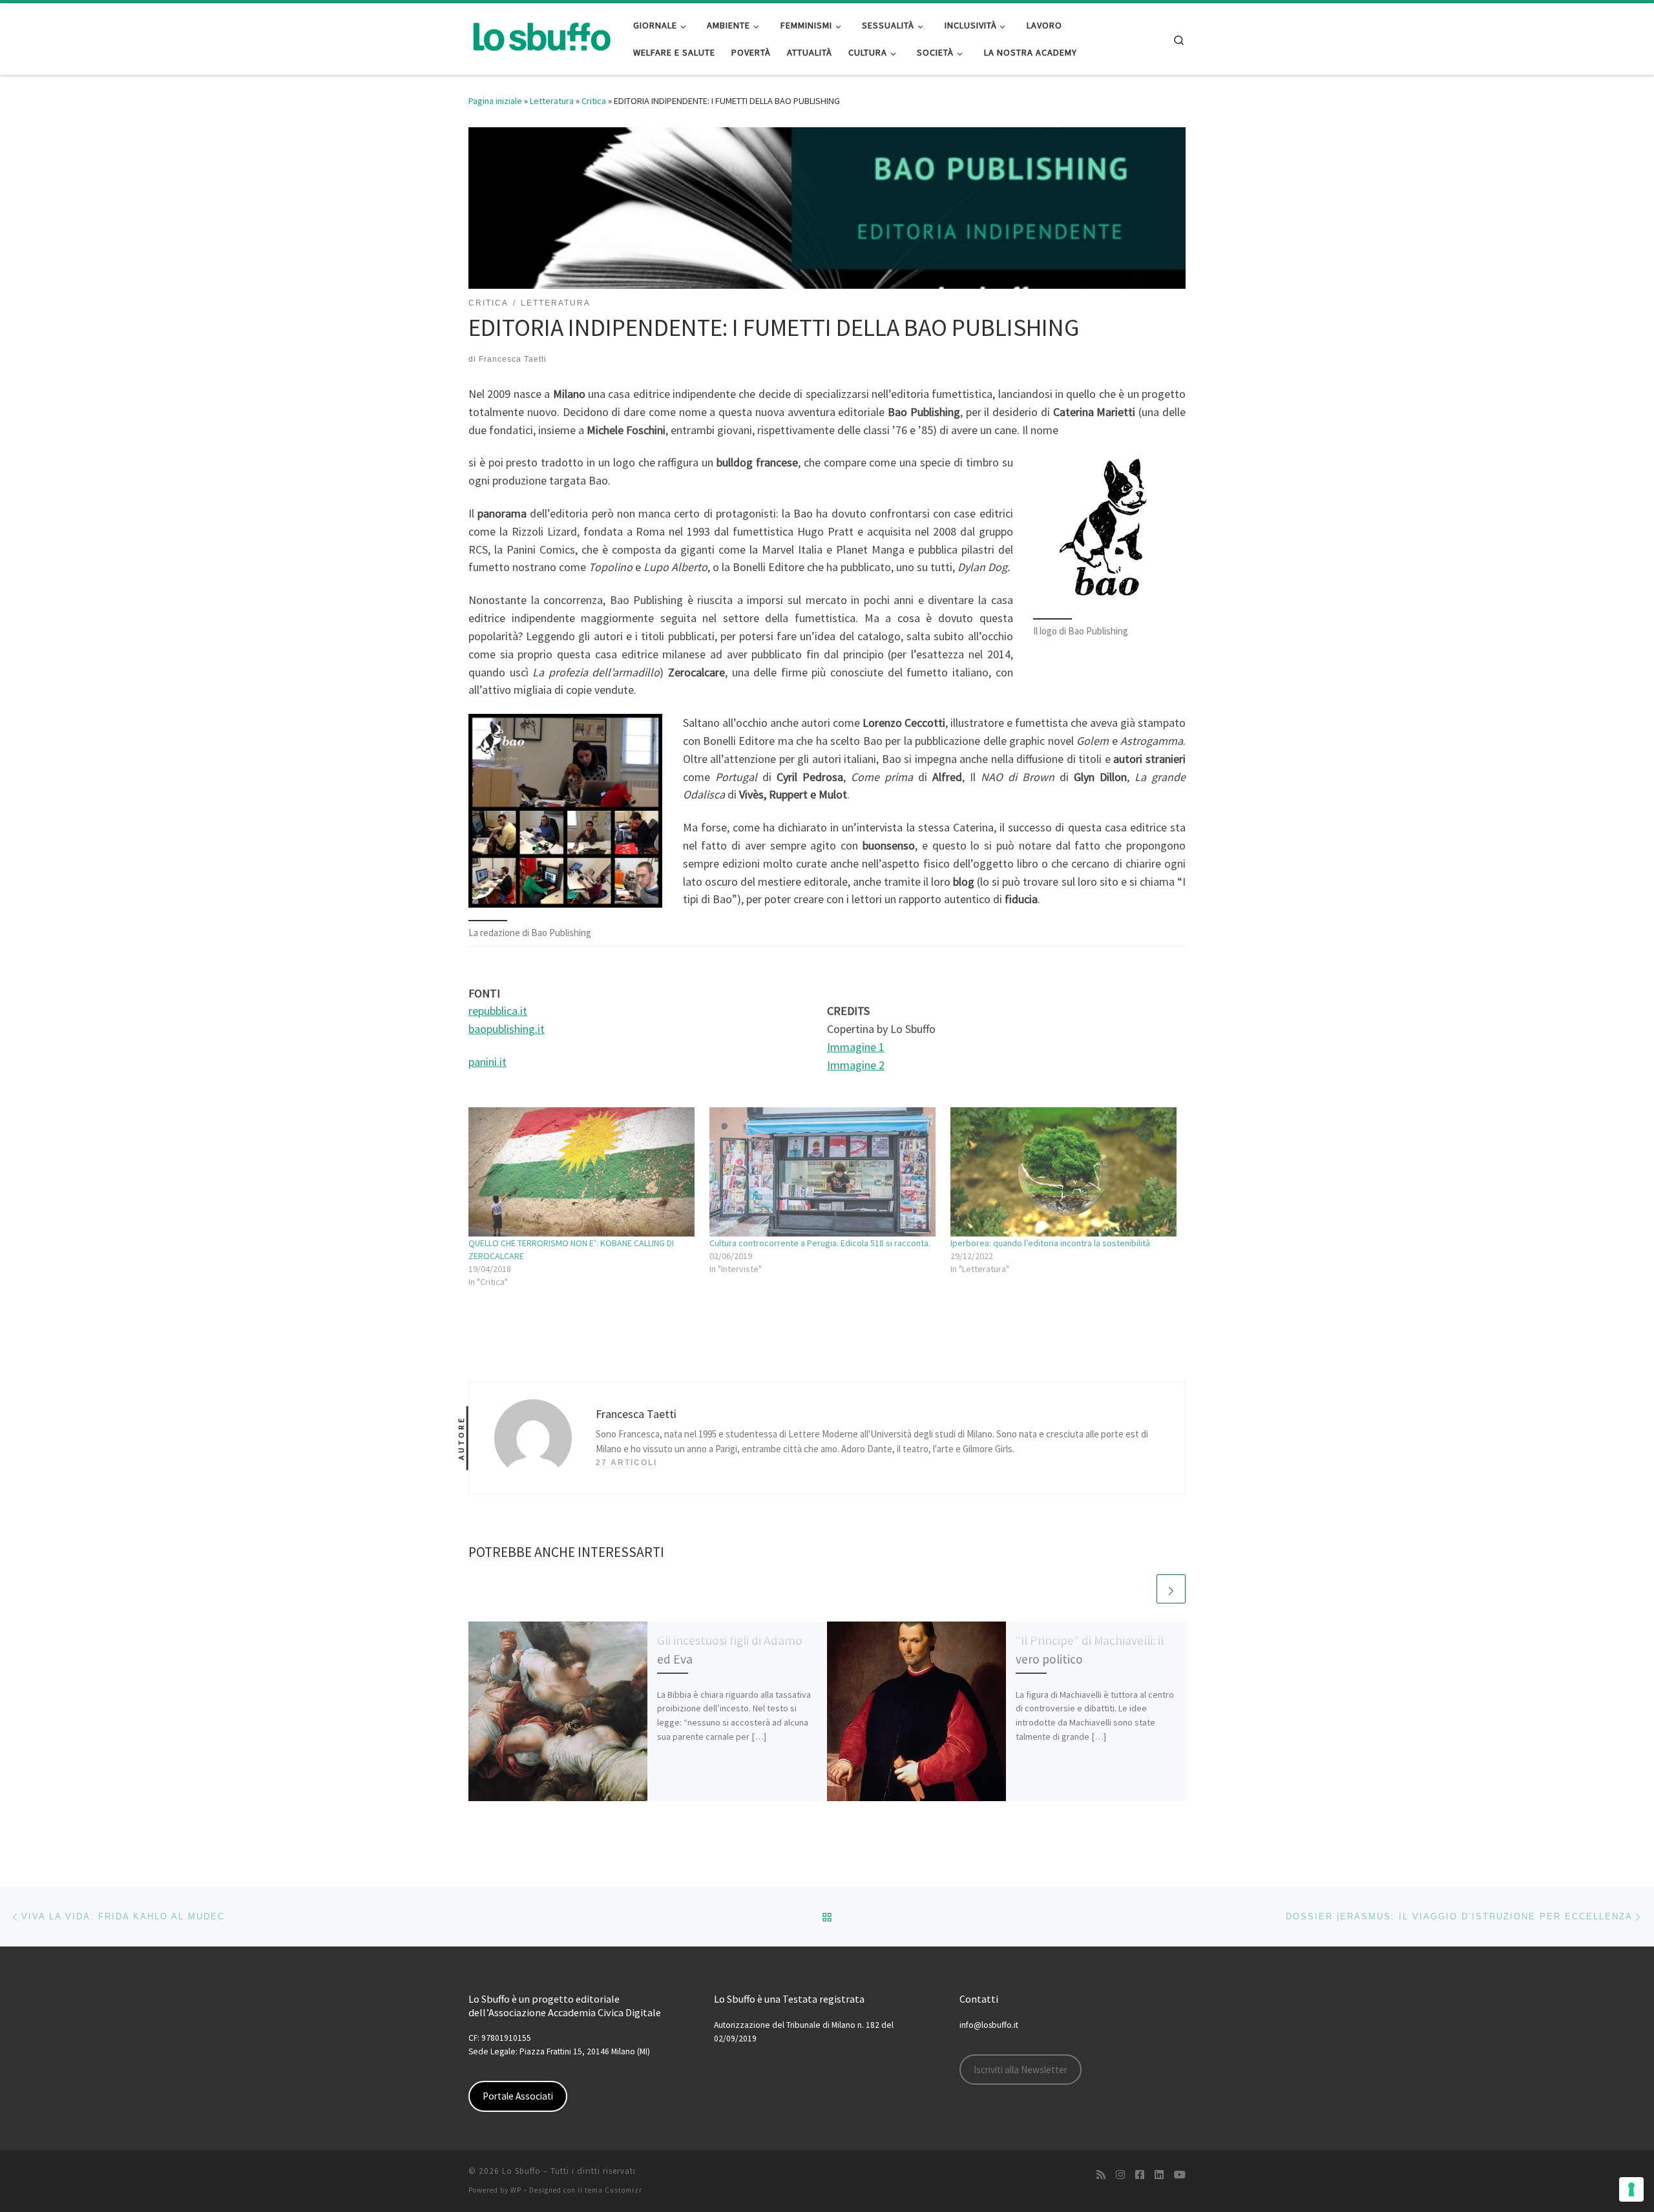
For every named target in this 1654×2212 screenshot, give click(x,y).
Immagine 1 (856, 1047)
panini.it (487, 1062)
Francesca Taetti (513, 359)
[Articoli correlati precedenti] (1140, 1589)
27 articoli (626, 1463)
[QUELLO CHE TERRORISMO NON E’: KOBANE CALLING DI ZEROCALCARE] (582, 1172)
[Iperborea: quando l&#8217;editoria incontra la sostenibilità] (1064, 1172)
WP (516, 2190)
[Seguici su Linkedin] (1159, 2175)
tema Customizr (613, 2190)
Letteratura (552, 101)
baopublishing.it (507, 1029)
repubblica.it (498, 1011)
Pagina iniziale (495, 101)
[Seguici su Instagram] (1120, 2175)
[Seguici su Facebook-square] (1140, 2175)
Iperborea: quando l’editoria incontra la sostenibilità (1050, 1243)
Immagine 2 (856, 1065)
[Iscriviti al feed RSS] (1101, 2175)
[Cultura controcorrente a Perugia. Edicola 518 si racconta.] (823, 1172)
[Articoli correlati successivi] (1171, 1589)
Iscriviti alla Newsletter (1021, 2070)
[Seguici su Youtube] (1180, 2175)
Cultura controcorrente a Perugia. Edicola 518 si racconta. (820, 1243)
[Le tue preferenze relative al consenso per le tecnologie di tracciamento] (1631, 2189)
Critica (594, 101)
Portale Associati (518, 2096)
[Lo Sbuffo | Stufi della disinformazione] (541, 37)
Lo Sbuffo (521, 2171)
